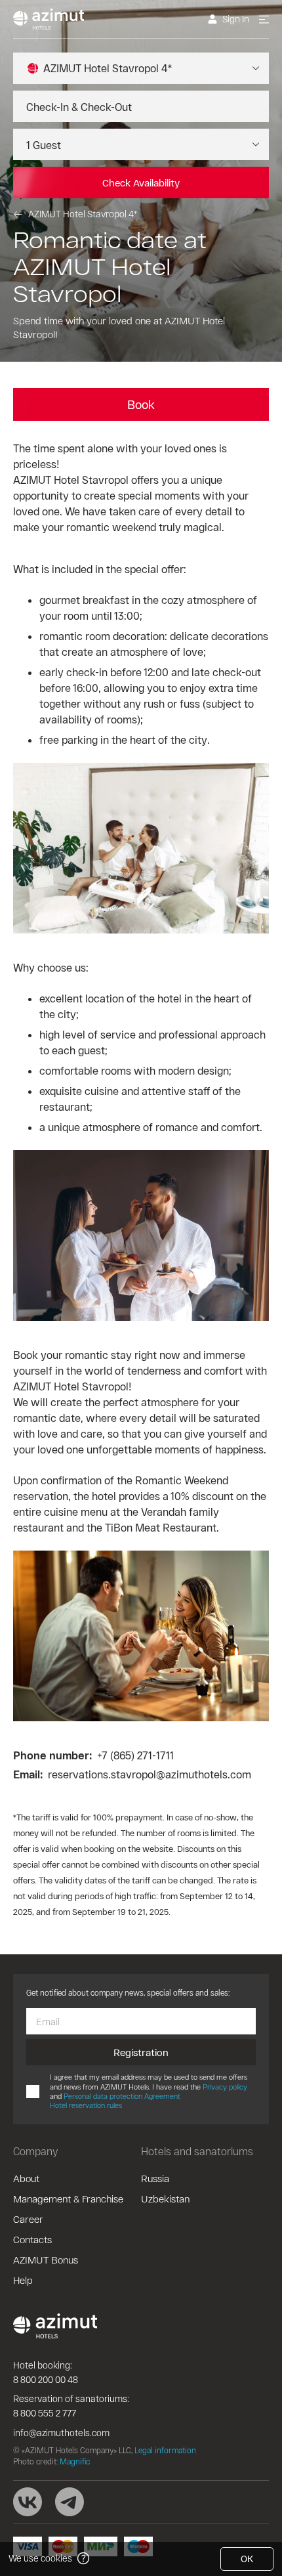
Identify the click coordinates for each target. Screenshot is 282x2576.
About (26, 2178)
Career (28, 2219)
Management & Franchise (68, 2199)
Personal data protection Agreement (122, 2096)
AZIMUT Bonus (46, 2260)
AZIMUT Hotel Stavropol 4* (83, 214)
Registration (141, 2052)
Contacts (32, 2239)
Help (23, 2280)
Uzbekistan (165, 2199)
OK (247, 2559)
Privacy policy (225, 2087)
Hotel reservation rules (86, 2105)
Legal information (165, 2450)
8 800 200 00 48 (46, 2379)
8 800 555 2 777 (45, 2413)
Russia (155, 2178)
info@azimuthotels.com (61, 2433)
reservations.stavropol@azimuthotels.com (150, 1774)
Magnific (75, 2461)
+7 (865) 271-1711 (135, 1755)
